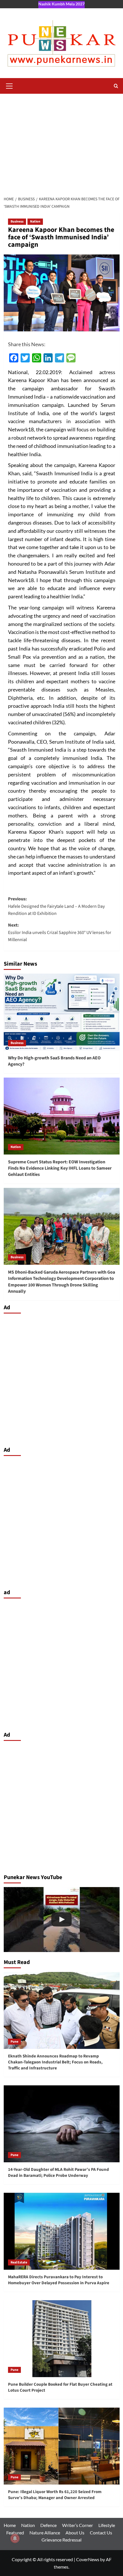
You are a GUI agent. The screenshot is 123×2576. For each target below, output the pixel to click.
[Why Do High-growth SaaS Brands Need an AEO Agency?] (62, 1012)
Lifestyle (107, 2525)
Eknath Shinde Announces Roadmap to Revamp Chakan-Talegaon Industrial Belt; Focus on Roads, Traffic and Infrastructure (55, 2062)
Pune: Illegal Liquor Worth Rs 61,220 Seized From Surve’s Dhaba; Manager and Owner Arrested (55, 2495)
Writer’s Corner (78, 2525)
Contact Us (101, 2533)
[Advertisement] (61, 143)
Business (17, 222)
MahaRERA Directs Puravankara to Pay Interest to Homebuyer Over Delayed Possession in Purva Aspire (59, 2280)
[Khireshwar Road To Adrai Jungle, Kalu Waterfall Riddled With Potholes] (62, 1920)
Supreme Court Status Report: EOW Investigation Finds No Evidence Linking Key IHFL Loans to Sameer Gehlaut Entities (60, 1168)
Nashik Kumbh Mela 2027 (61, 4)
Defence (48, 2525)
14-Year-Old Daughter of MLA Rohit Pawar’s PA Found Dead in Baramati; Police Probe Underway (58, 2173)
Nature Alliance (45, 2533)
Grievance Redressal (61, 2540)
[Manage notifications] (15, 2538)
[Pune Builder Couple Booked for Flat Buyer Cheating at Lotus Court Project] (62, 2339)
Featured (15, 2533)
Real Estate (19, 2262)
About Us (75, 2533)
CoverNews (88, 2559)
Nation (35, 222)
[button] (9, 85)
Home (10, 2525)
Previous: (56, 906)
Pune (14, 2042)
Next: (60, 932)
